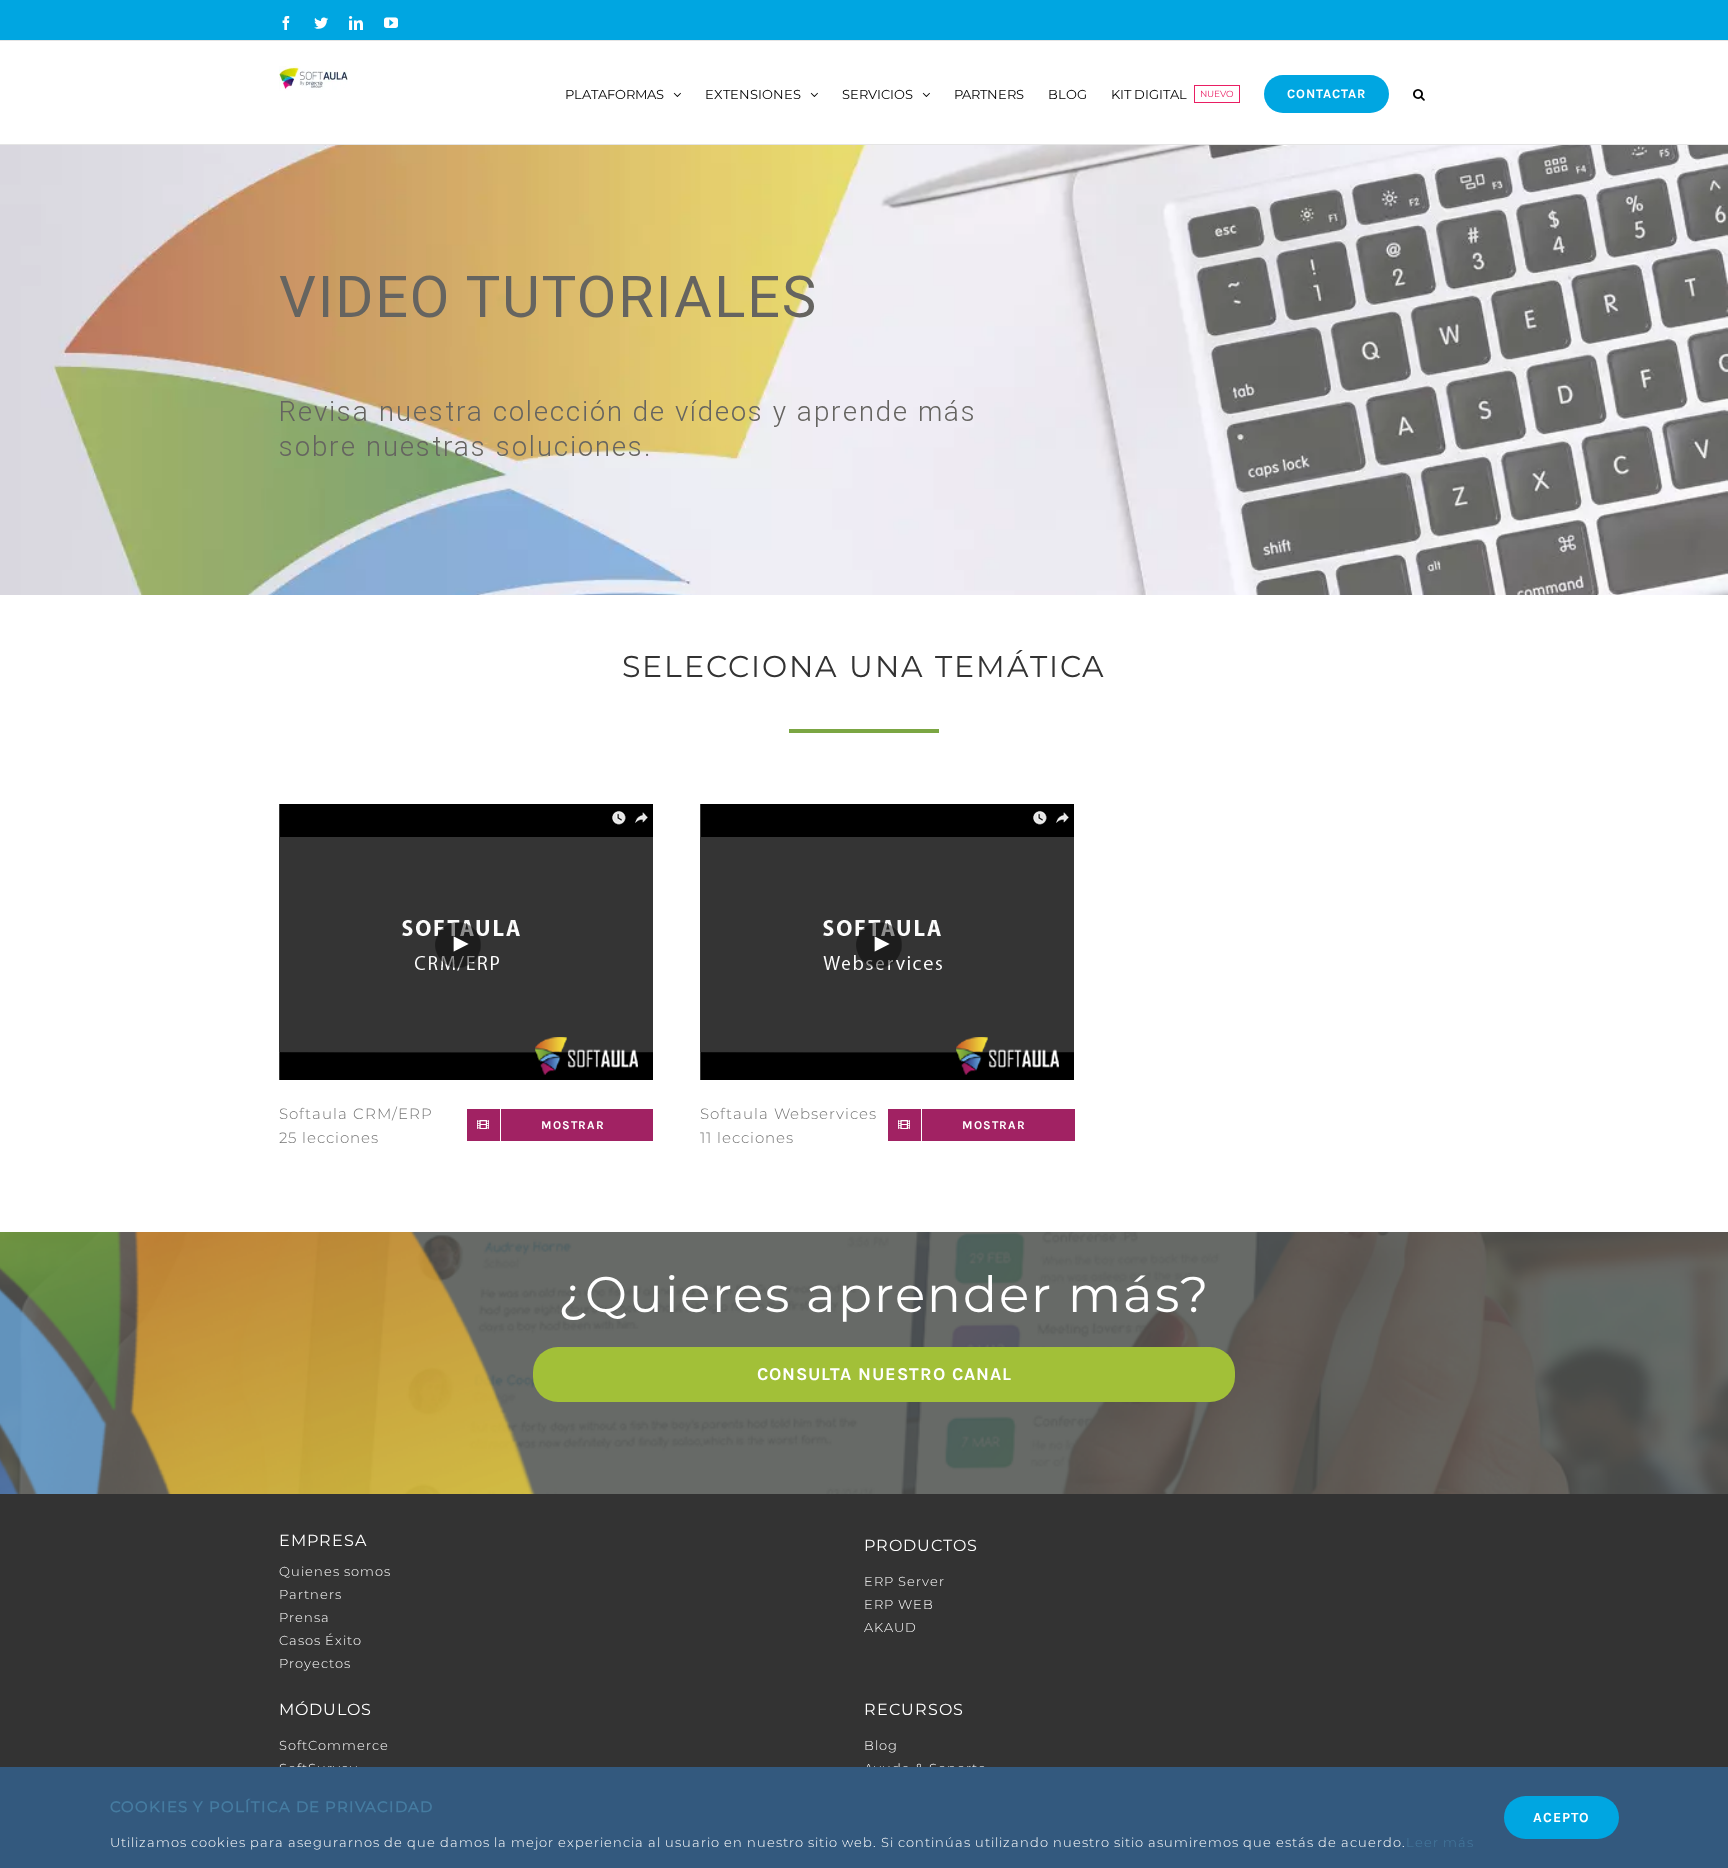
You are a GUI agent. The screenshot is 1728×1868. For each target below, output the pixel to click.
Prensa (304, 1617)
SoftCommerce (334, 1745)
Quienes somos (335, 1571)
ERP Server (904, 1581)
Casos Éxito (320, 1640)
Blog (881, 1745)
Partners (310, 1594)
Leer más (1440, 1842)
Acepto (1561, 1817)
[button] (1419, 92)
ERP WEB (899, 1604)
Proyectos (315, 1663)
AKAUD (890, 1627)
